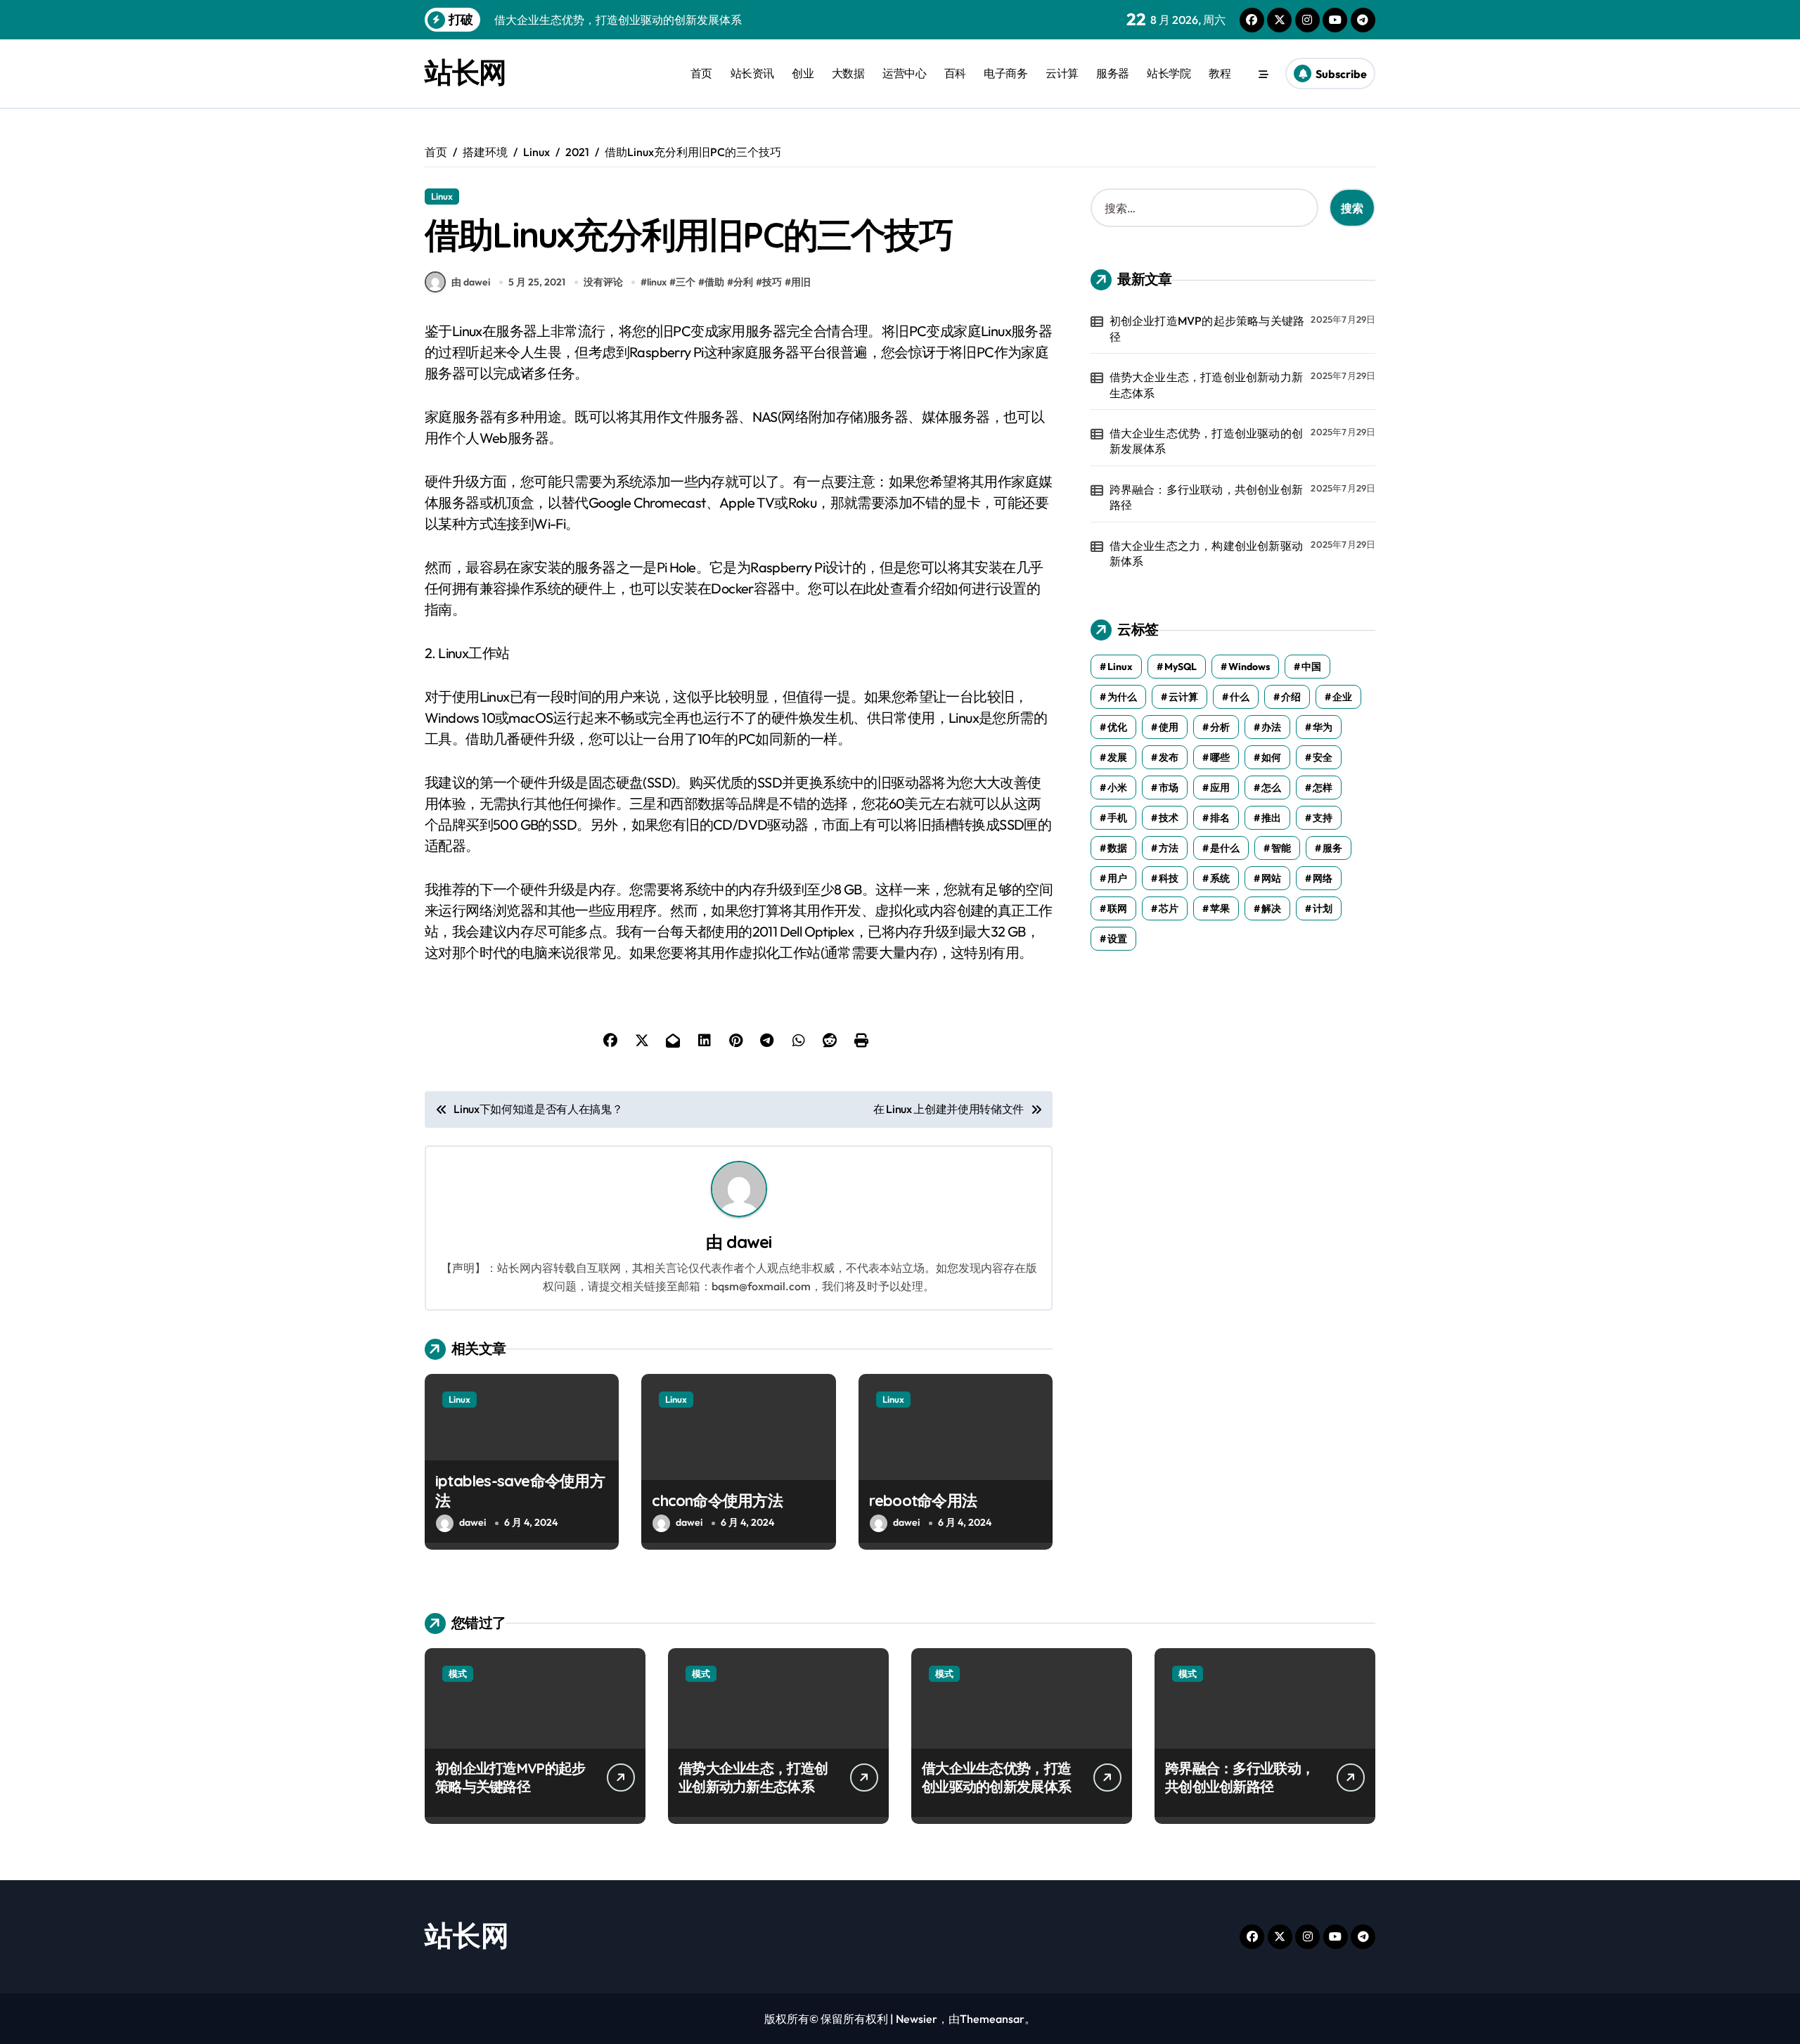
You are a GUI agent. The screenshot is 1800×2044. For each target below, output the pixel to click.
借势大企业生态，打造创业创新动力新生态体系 (1206, 385)
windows (1249, 667)
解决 (1271, 908)
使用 (1169, 727)
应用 (1220, 788)
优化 (1117, 727)
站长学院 (1169, 73)
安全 (1323, 757)
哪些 (1220, 757)
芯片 (1169, 908)
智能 (1281, 848)
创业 (803, 73)
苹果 (1220, 908)
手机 (1117, 818)
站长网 (465, 72)
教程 (1220, 73)
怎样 (1323, 788)
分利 (743, 282)
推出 (1271, 818)
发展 (1117, 757)
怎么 (1271, 788)
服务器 (1113, 73)
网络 (1323, 878)
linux (657, 282)
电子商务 (1005, 73)
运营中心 (904, 73)
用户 (1117, 878)
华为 (1323, 727)
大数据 (848, 73)
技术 (1169, 818)
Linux (442, 196)
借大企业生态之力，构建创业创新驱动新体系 (1206, 553)
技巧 (772, 282)
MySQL (1181, 667)
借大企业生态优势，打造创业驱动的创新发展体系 (1206, 441)
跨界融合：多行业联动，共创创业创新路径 (1206, 497)
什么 (1240, 697)
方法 (1169, 848)
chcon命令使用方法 (717, 1500)
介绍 (1291, 697)
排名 (1220, 818)
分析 (1220, 727)
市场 (1169, 788)
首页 (701, 73)
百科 (955, 73)
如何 (1271, 757)
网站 (1271, 878)
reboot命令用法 (923, 1500)
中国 (1311, 667)
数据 (1117, 848)
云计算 (1062, 73)
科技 (1169, 878)
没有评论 (603, 282)
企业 (1342, 697)
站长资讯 (752, 73)
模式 (458, 1673)
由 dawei (471, 282)
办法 (1271, 727)
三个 (686, 282)
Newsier (917, 2019)
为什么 (1122, 697)
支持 (1323, 818)
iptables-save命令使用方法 (520, 1491)
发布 (1169, 757)
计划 (1323, 908)
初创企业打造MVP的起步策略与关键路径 (1207, 328)
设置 (1117, 939)
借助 (714, 282)
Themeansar (992, 2019)
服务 (1332, 848)
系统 (1220, 878)
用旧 (801, 282)
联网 (1117, 908)
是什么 (1225, 848)
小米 (1117, 788)
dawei (749, 1242)
